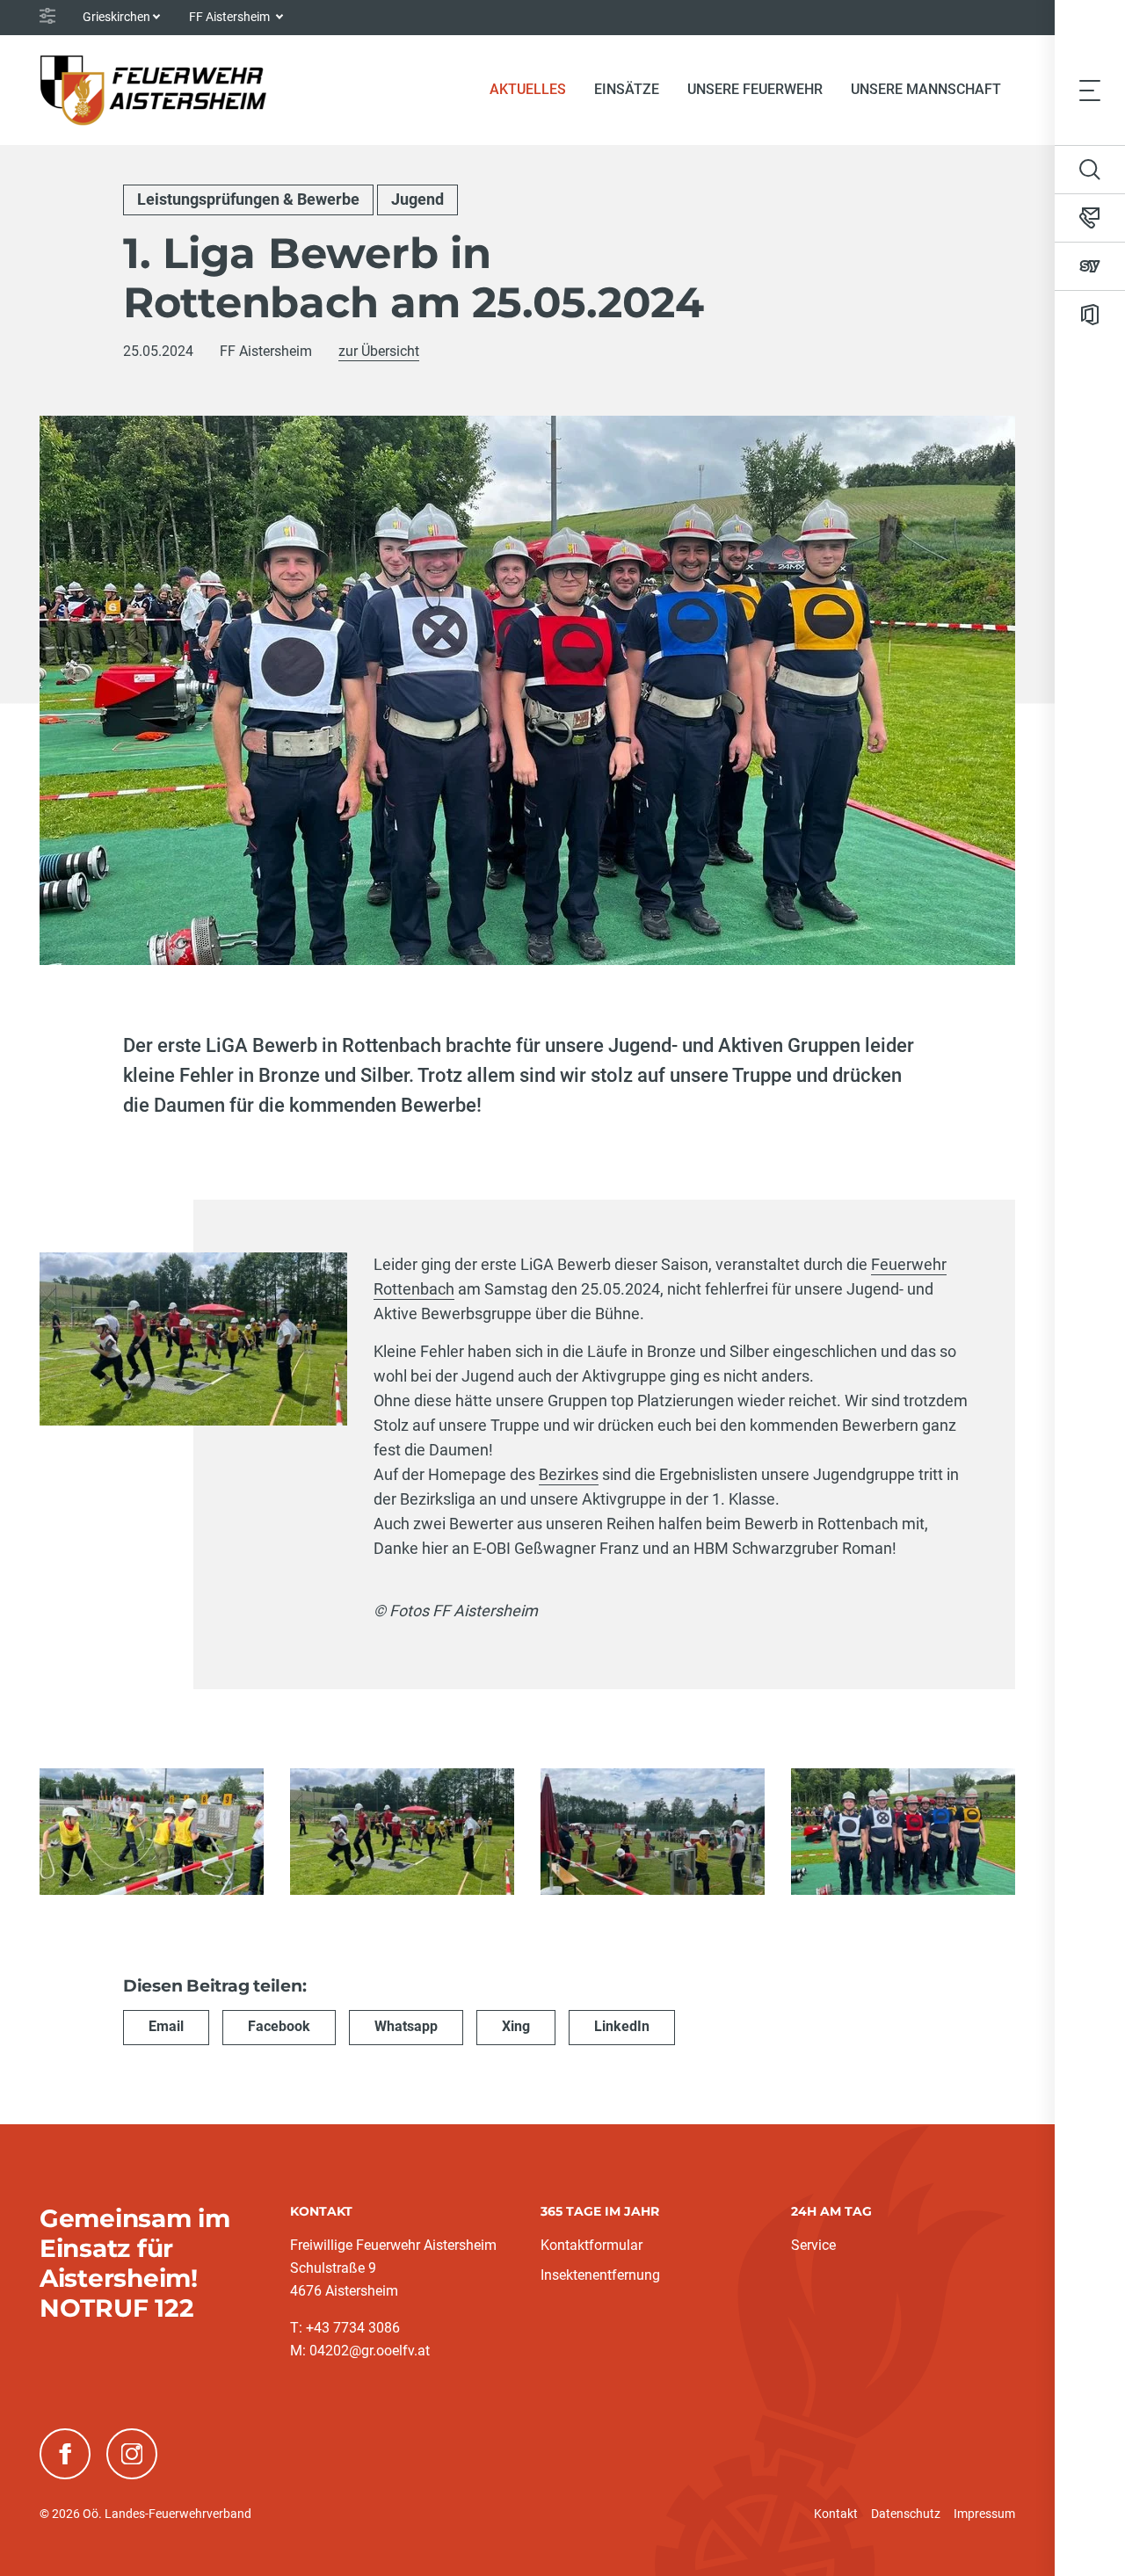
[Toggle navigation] (1090, 90)
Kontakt (836, 2514)
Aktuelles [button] (528, 89)
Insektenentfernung (600, 2275)
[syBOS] (1090, 266)
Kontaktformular (592, 2245)
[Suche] (1090, 170)
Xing (516, 2026)
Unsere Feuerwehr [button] (755, 89)
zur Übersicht (379, 351)
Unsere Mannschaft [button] (926, 89)
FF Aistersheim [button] (231, 17)
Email (166, 2026)
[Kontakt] (1090, 218)
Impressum (984, 2514)
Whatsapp (406, 2026)
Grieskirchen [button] (116, 17)
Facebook (279, 2026)
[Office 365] (1090, 315)
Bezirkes (569, 1474)
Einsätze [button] (627, 89)
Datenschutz (906, 2514)
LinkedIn (622, 2026)
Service (813, 2245)
